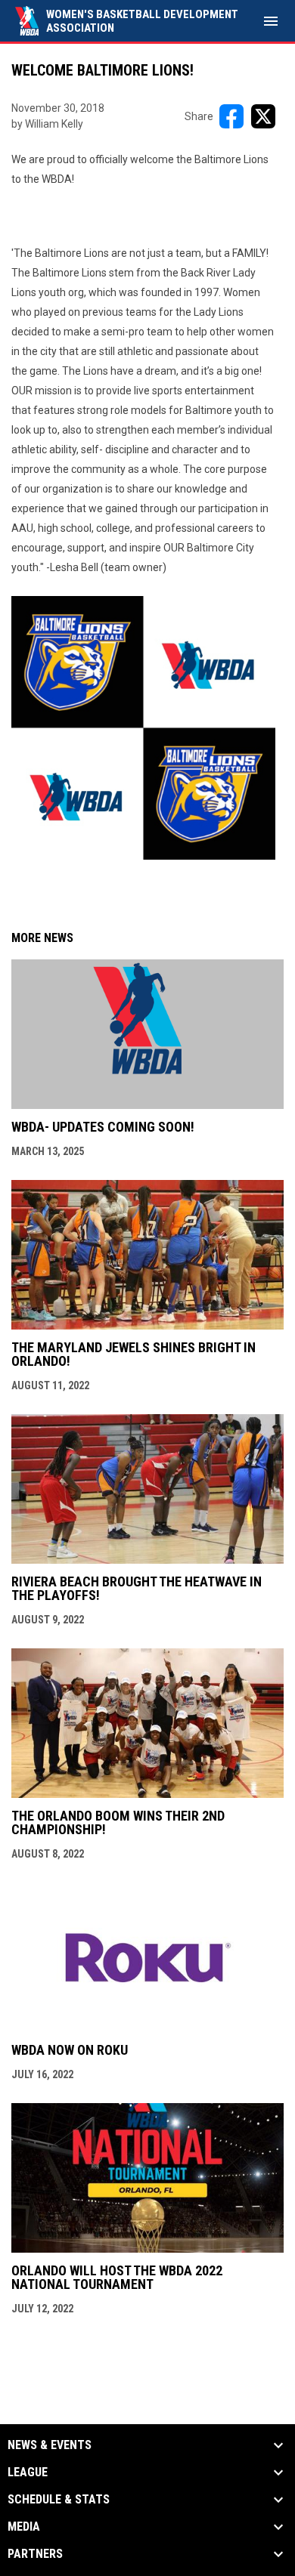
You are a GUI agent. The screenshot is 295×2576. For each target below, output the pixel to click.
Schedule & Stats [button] (59, 2500)
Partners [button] (35, 2554)
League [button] (28, 2473)
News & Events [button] (50, 2445)
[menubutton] (271, 21)
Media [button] (24, 2527)
